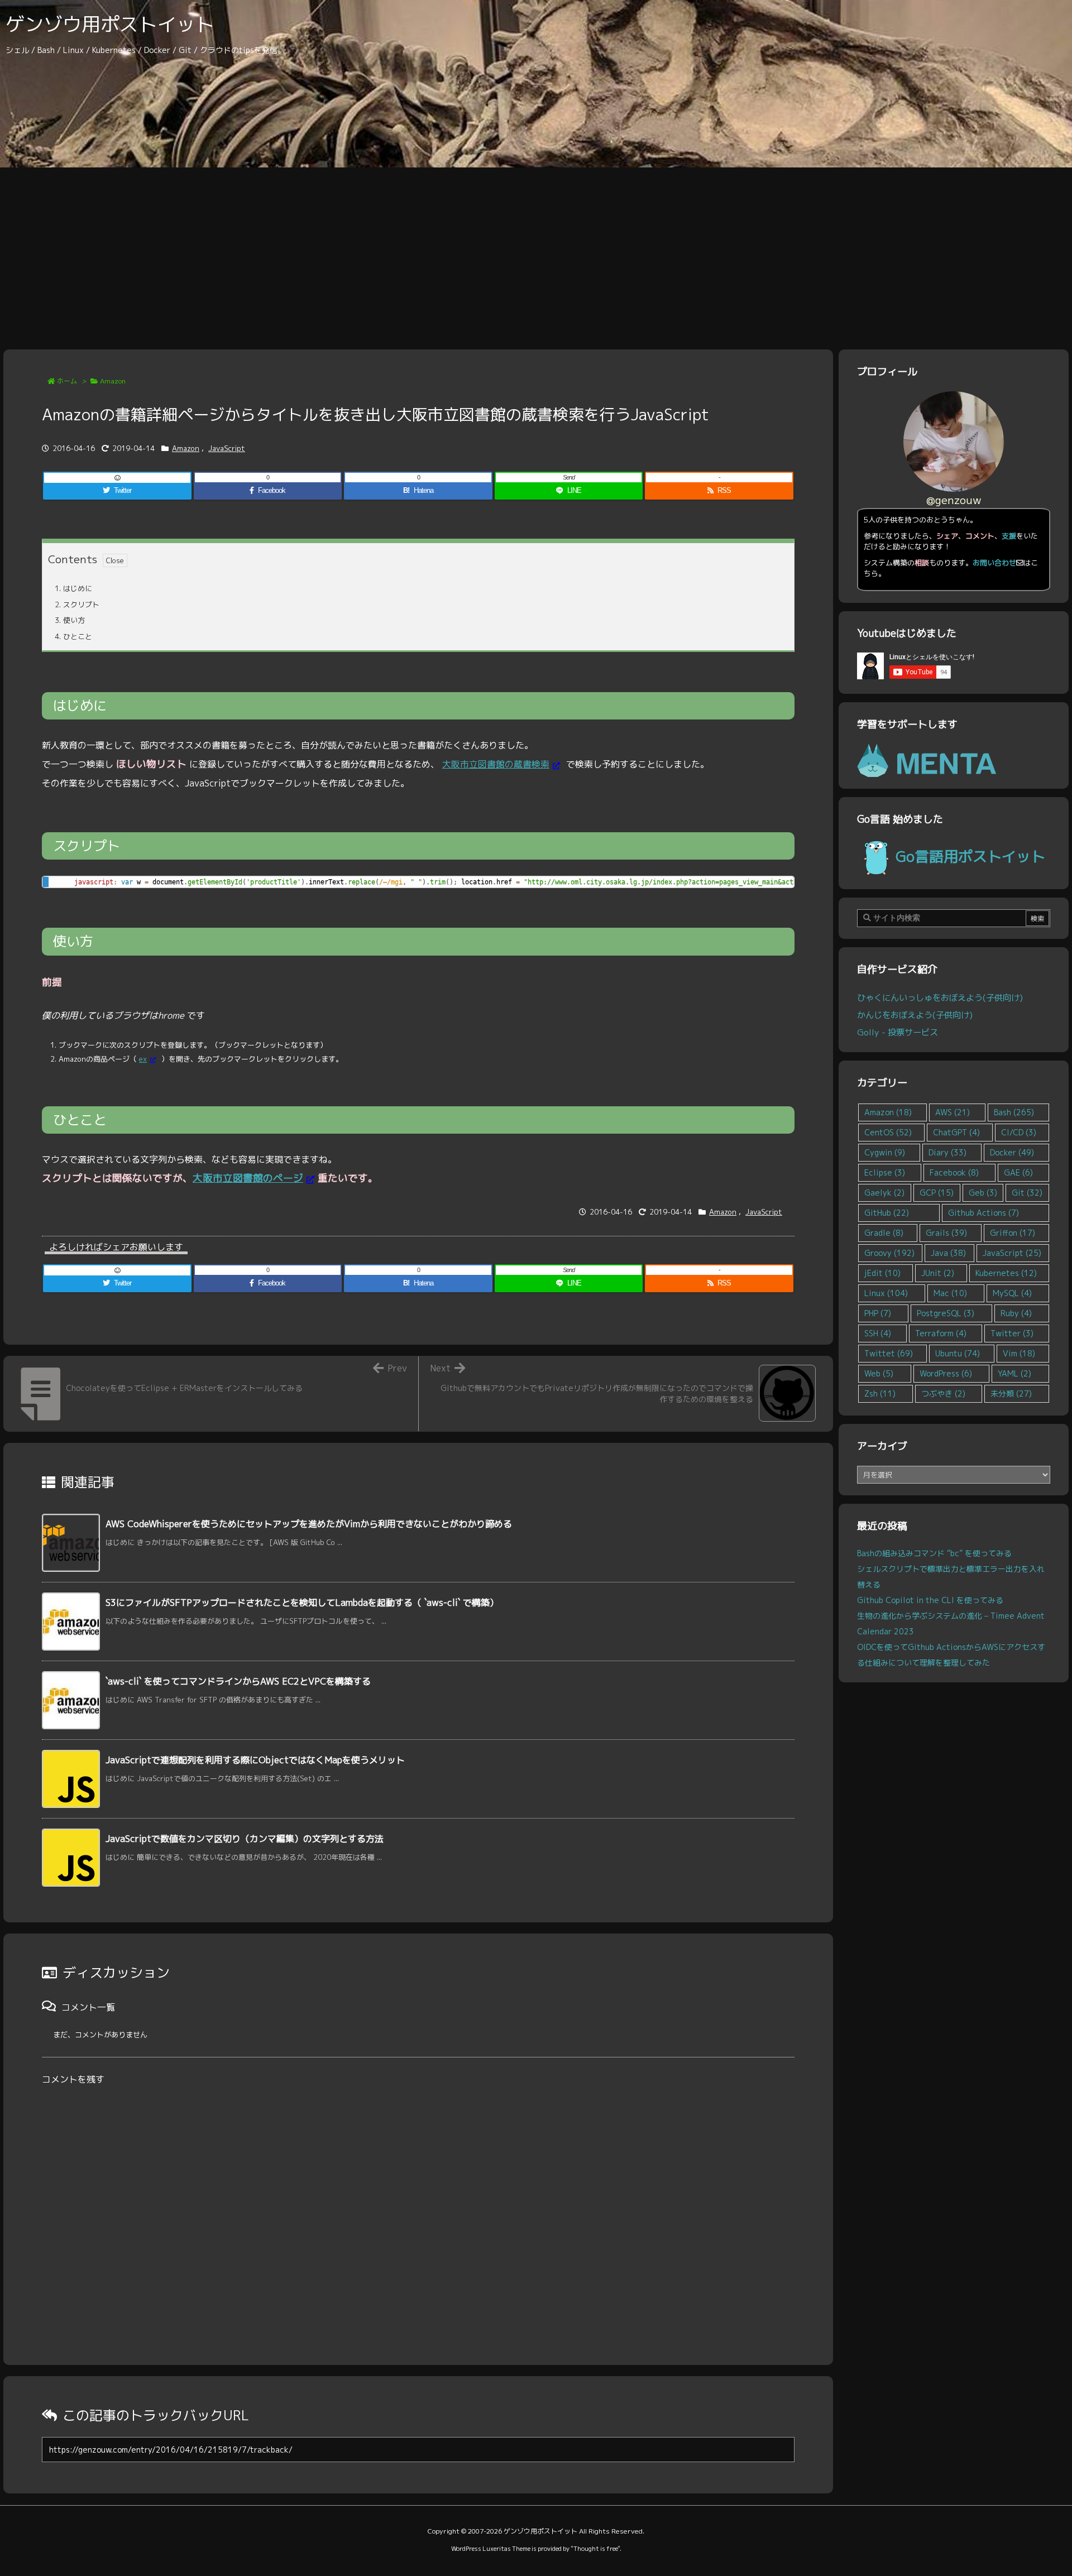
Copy (779, 888)
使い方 (70, 620)
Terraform (941, 1333)
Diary (947, 1152)
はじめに (73, 588)
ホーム (67, 381)
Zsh (880, 1393)
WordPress (946, 1373)
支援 (1009, 536)
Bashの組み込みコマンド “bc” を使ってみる (934, 1553)
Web (879, 1373)
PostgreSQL (946, 1313)
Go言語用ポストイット (970, 856)
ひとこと (73, 636)
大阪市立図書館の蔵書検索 (496, 764)
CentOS (888, 1132)
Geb (983, 1193)
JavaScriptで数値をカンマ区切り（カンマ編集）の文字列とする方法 (245, 1839)
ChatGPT (956, 1132)
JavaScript (227, 448)
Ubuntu (958, 1353)
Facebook (954, 1172)
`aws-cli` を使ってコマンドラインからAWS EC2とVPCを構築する (238, 1681)
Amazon (113, 381)
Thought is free (595, 2549)
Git (1027, 1193)
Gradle (884, 1233)
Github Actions (984, 1213)
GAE (1018, 1172)
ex (143, 1059)
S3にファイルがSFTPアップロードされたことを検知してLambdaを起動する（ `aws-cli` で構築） (302, 1603)
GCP (937, 1193)
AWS (953, 1112)
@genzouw (954, 500)
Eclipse (885, 1172)
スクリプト (77, 605)
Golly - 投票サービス (898, 1032)
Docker (1012, 1152)
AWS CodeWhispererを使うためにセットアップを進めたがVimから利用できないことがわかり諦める (309, 1524)
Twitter (1012, 1333)
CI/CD (1019, 1132)
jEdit (882, 1273)
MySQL (1012, 1293)
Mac (950, 1293)
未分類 (1011, 1393)
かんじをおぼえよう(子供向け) (915, 1015)
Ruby (1016, 1313)
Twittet (889, 1353)
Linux (886, 1293)
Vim (1019, 1353)
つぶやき (943, 1393)
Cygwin (885, 1152)
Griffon (1013, 1233)
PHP (878, 1313)
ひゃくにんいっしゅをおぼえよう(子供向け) (940, 997)
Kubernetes (1006, 1273)
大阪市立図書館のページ (248, 1178)
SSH (878, 1333)
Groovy (889, 1253)
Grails (946, 1233)
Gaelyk (884, 1193)
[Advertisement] (536, 251)
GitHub (887, 1213)
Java (948, 1253)
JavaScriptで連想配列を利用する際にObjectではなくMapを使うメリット (255, 1760)
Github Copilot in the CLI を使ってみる (930, 1600)
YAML (1014, 1373)
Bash (1014, 1112)
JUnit (938, 1273)
